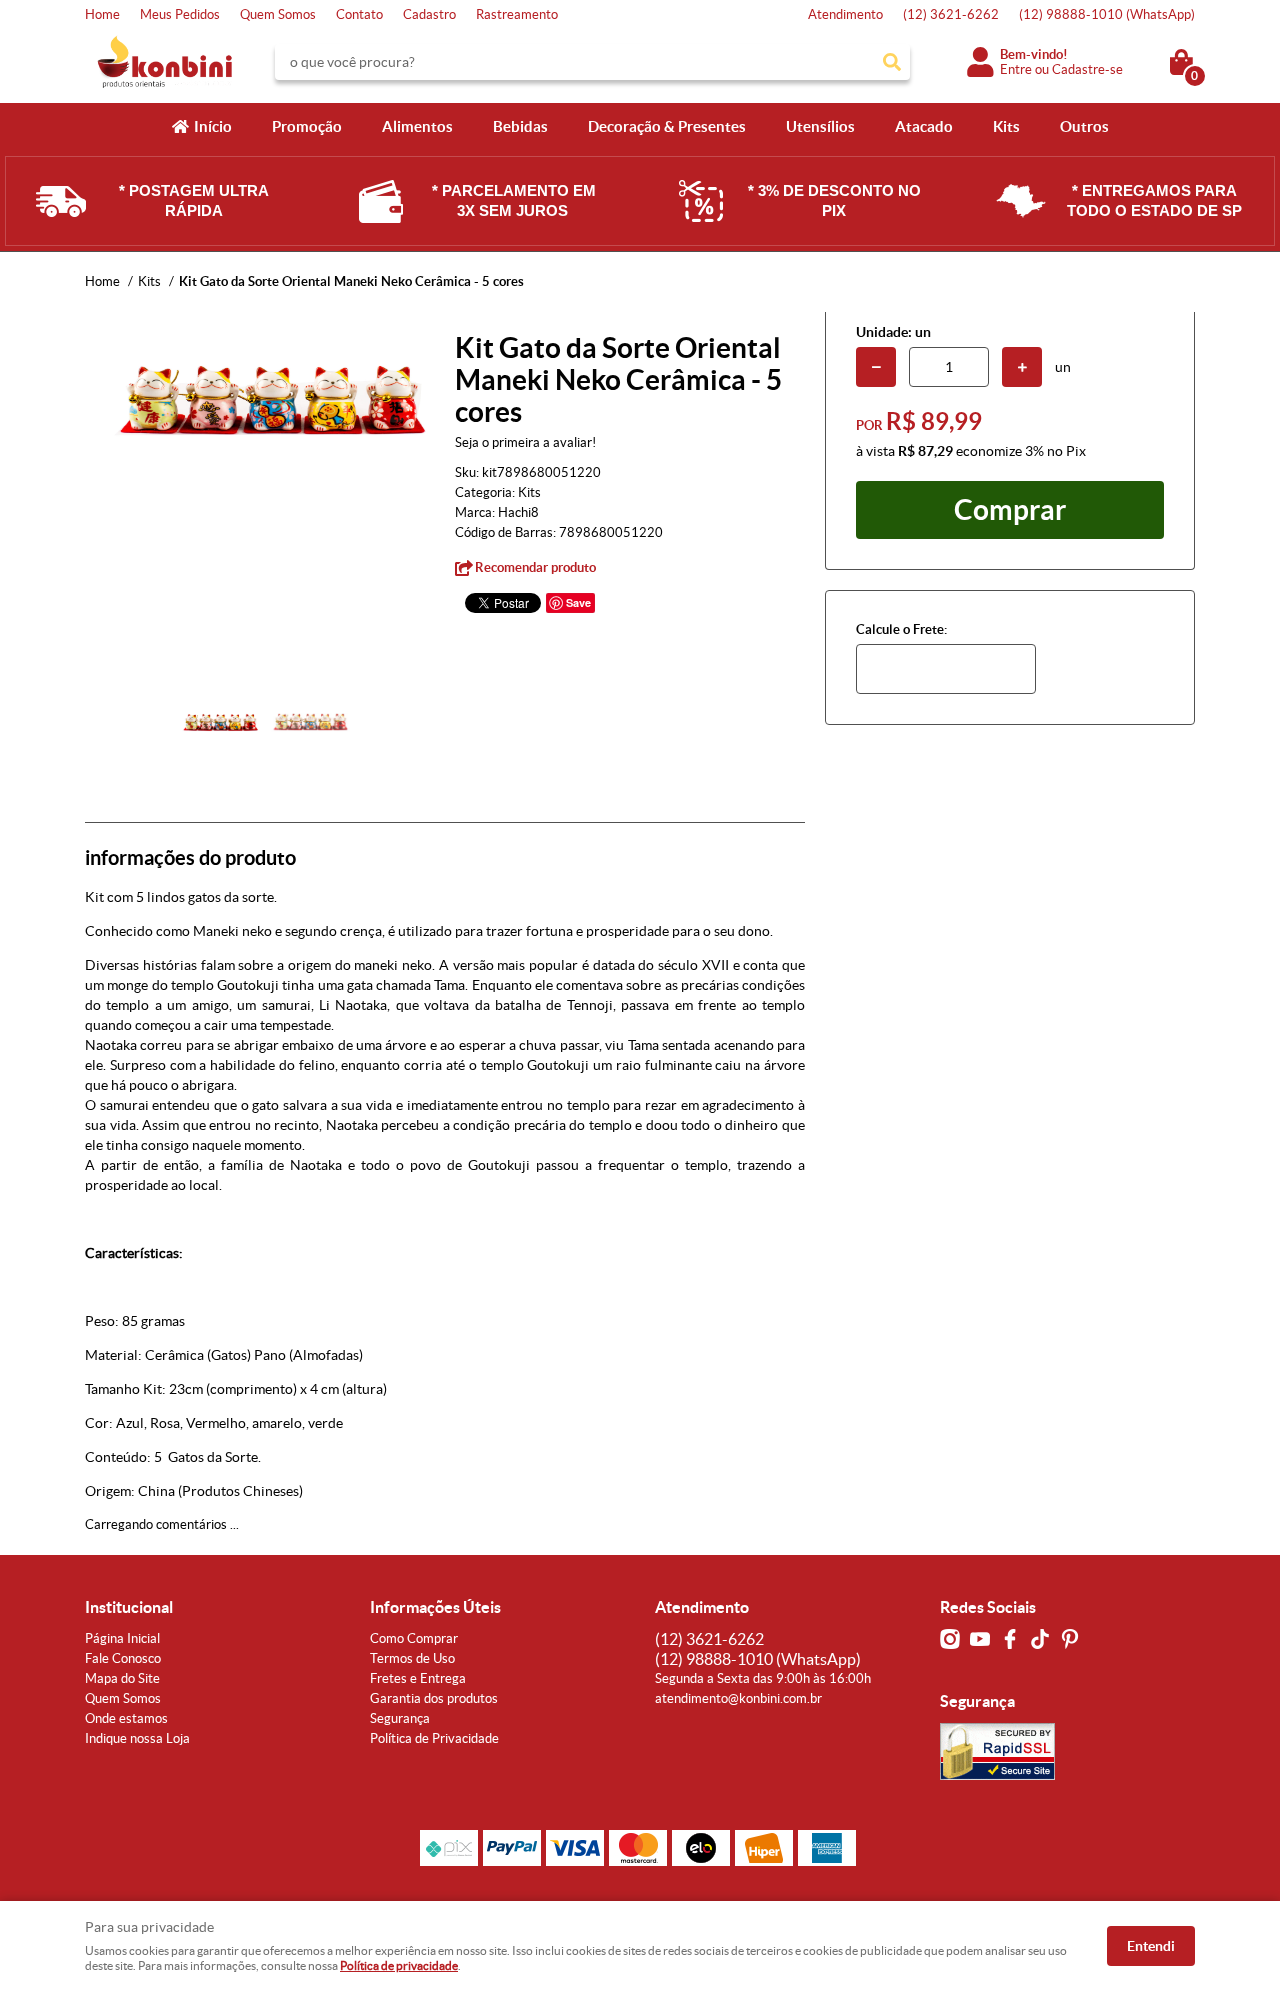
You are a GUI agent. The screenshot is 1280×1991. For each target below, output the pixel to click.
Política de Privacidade (434, 1738)
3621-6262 (951, 14)
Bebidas (520, 126)
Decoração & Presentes (667, 126)
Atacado (924, 126)
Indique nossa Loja (137, 1738)
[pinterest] (1070, 1639)
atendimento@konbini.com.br (738, 1698)
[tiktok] (1040, 1639)
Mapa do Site (122, 1678)
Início (213, 126)
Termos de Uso (412, 1658)
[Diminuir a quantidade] (876, 367)
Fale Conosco (123, 1658)
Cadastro (429, 14)
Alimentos (417, 126)
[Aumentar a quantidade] (1022, 367)
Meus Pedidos (180, 14)
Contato (359, 14)
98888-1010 (1107, 14)
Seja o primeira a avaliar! (525, 442)
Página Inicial (122, 1638)
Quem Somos (278, 14)
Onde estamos (126, 1718)
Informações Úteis (435, 1607)
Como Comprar (414, 1638)
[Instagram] (950, 1639)
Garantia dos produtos (434, 1698)
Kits (1006, 126)
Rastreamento (517, 14)
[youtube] (980, 1639)
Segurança (400, 1718)
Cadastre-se (1087, 69)
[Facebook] (1010, 1639)
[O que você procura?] (892, 62)
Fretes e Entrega (418, 1678)
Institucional (129, 1607)
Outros (1084, 126)
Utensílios (820, 126)
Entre (1016, 69)
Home (102, 14)
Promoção (307, 126)
